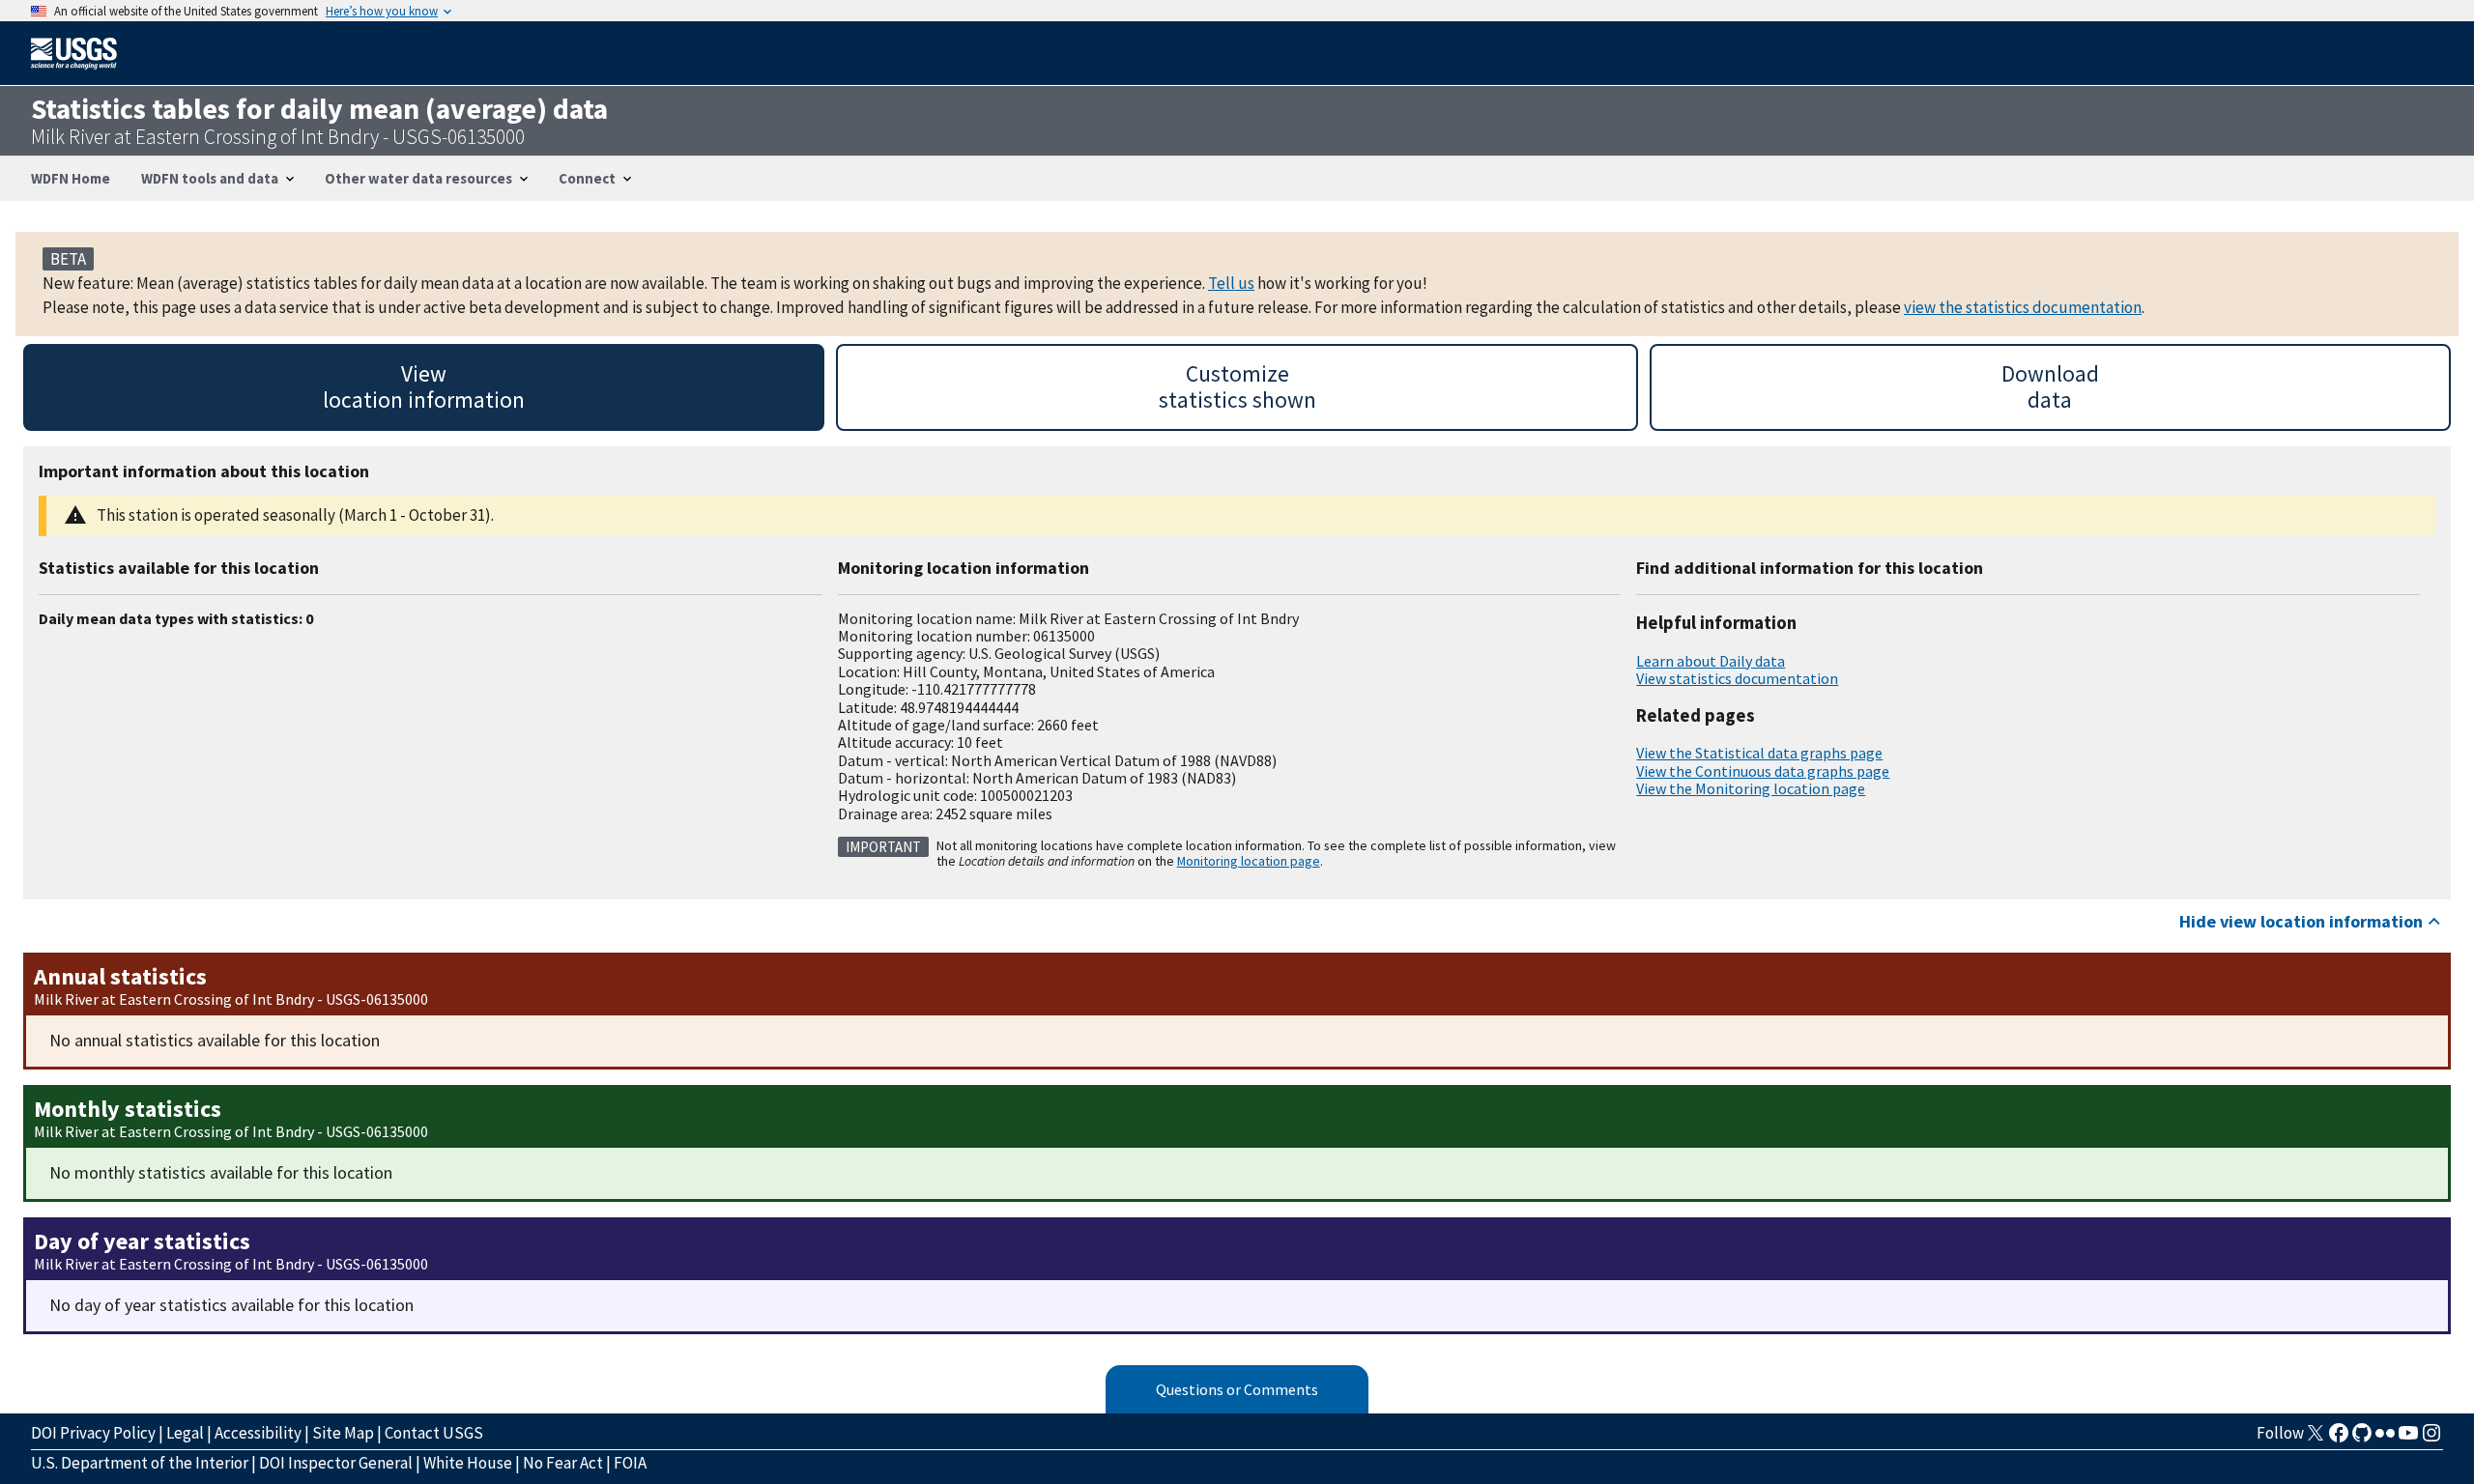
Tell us (1231, 283)
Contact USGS (434, 1433)
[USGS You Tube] (2408, 1439)
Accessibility (258, 1433)
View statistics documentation (1737, 678)
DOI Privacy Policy (93, 1433)
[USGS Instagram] (2431, 1439)
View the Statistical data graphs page (1759, 753)
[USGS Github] (2362, 1439)
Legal (185, 1433)
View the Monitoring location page (1751, 788)
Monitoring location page (1249, 861)
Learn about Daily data (1711, 661)
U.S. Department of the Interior (140, 1463)
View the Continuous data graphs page (1763, 771)
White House (468, 1463)
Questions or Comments (1237, 1389)
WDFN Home (71, 178)
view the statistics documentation (2023, 307)
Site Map (343, 1433)
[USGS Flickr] (2385, 1439)
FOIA (630, 1463)
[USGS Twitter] (2316, 1439)
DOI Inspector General (336, 1463)
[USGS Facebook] (2339, 1439)
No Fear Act (563, 1463)
